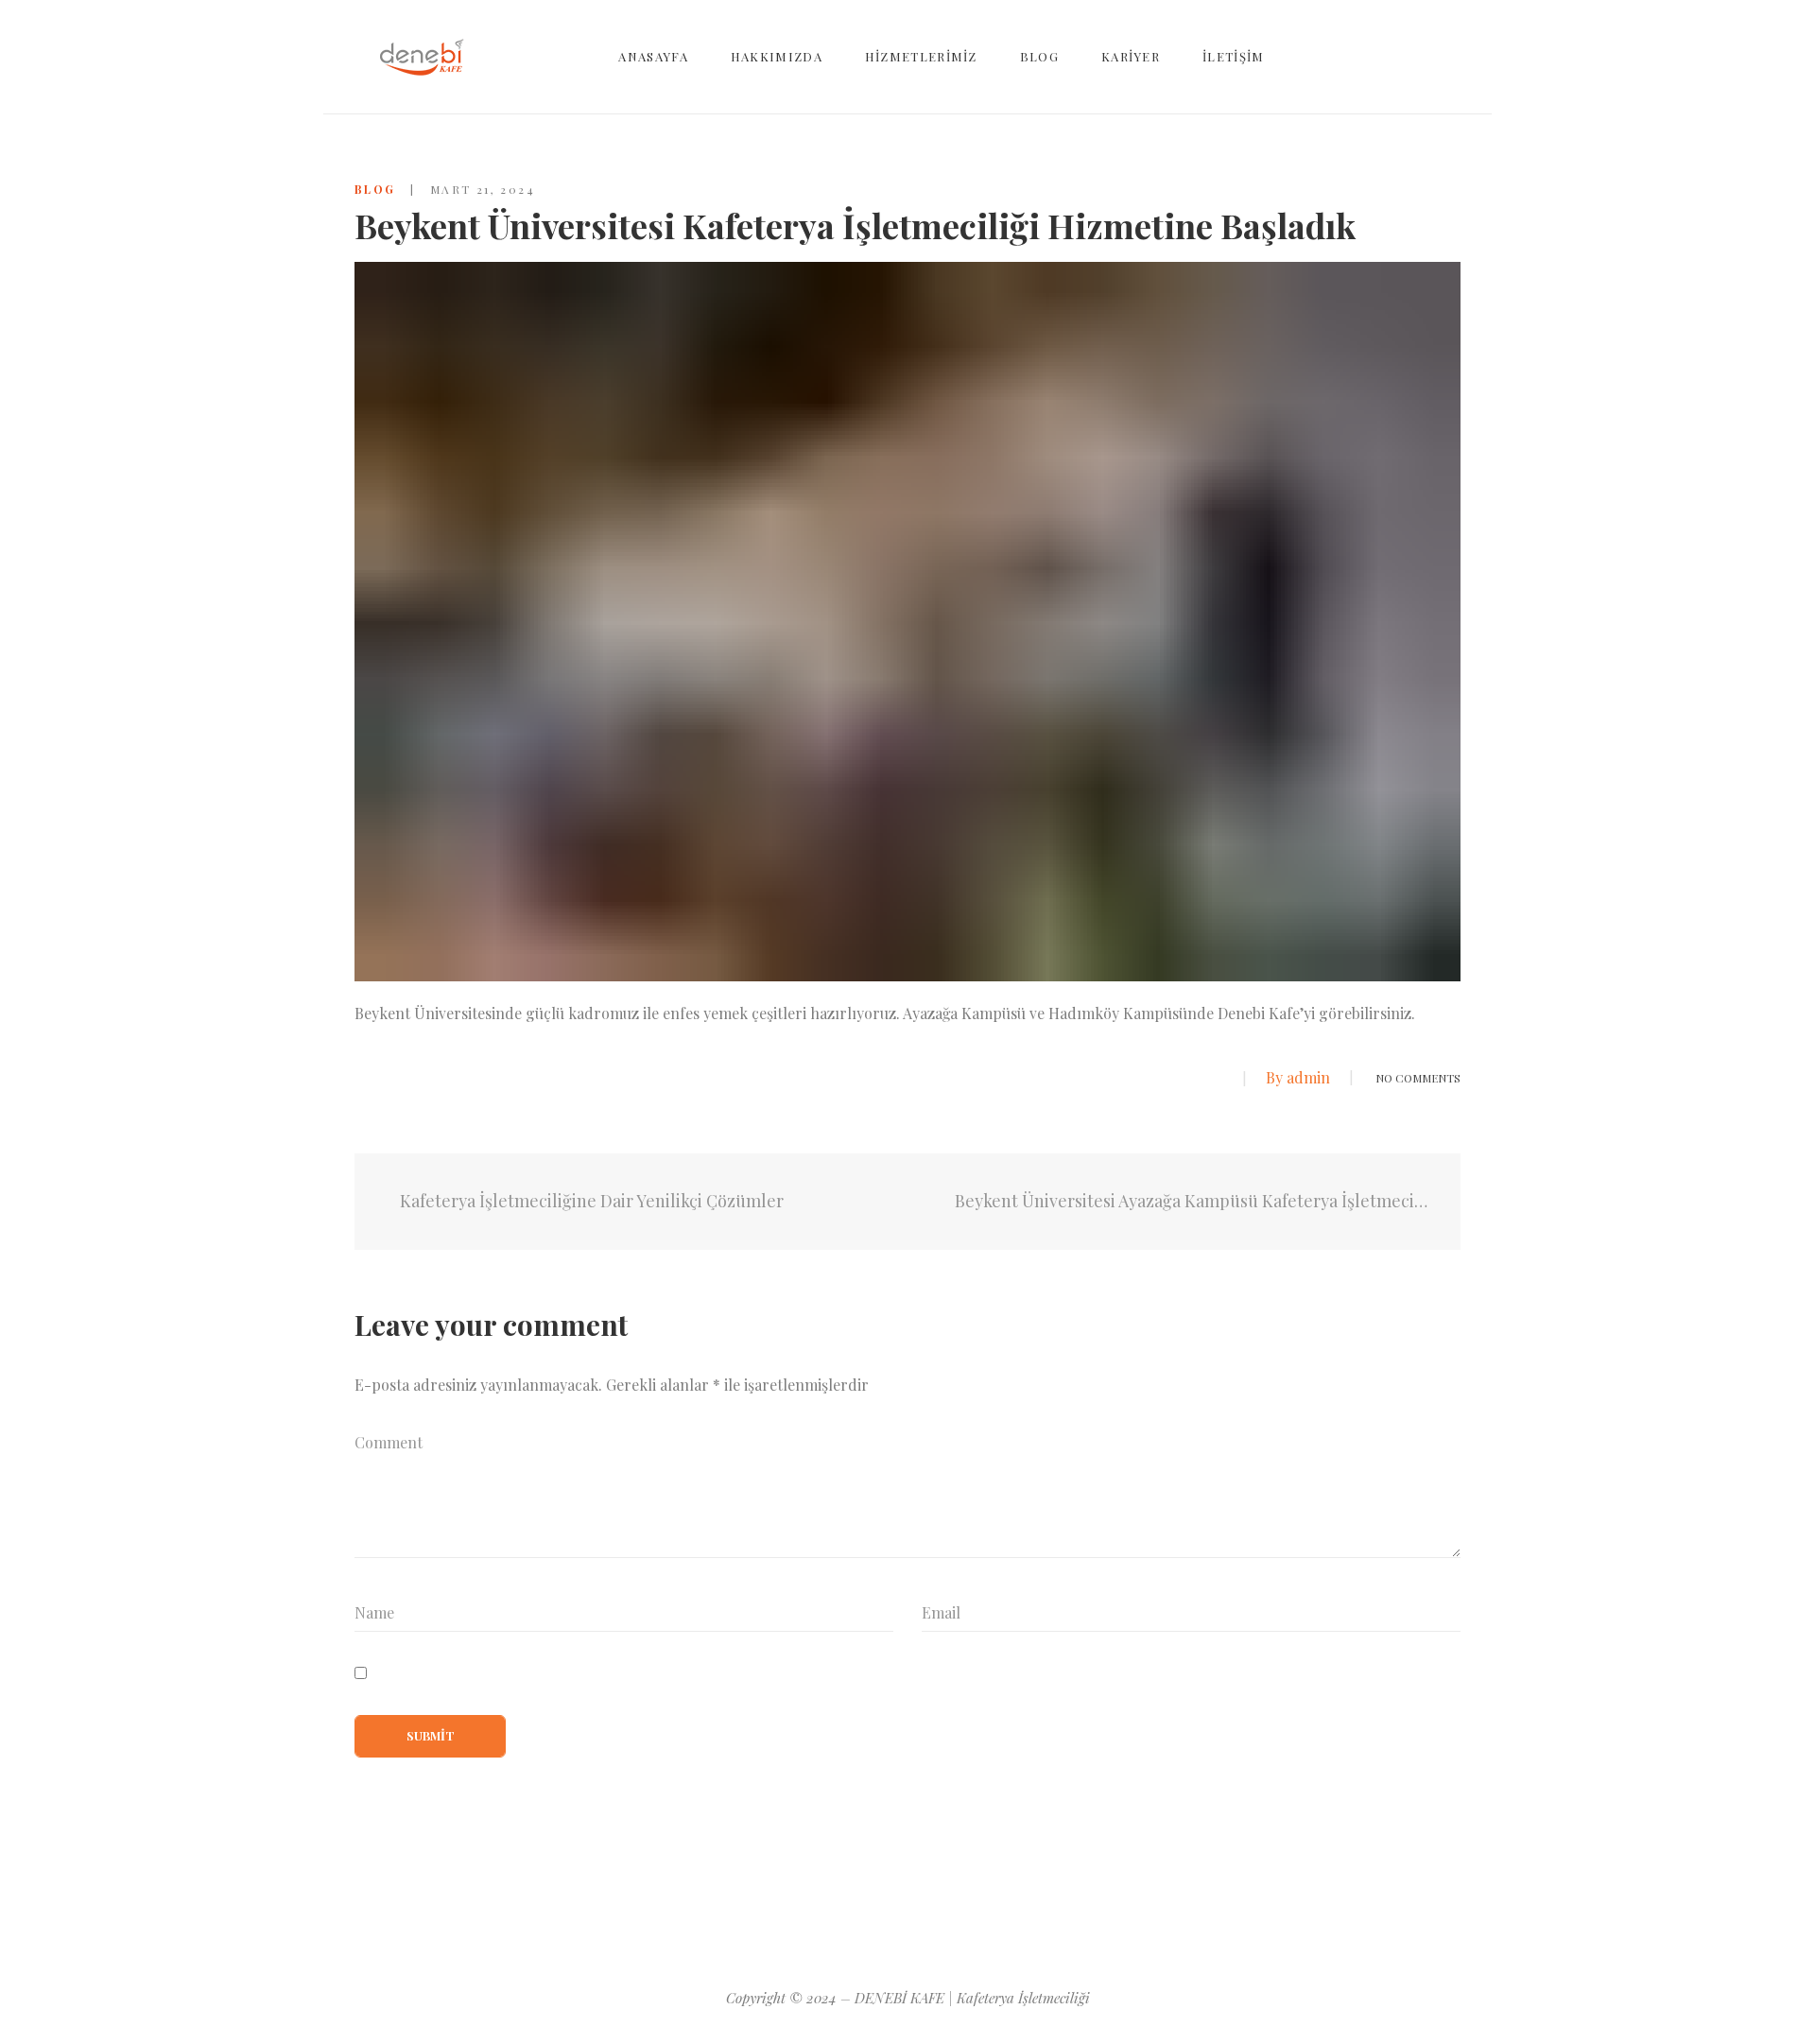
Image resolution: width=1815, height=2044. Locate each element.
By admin (1298, 1077)
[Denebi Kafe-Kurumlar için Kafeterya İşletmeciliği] (422, 57)
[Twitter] (1184, 1079)
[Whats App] (1218, 1079)
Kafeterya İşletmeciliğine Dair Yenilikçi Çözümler (590, 1201)
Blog (375, 189)
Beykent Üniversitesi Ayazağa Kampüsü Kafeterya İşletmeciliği (1193, 1201)
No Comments (1418, 1078)
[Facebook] (1149, 1079)
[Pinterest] (874, 1915)
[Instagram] (946, 1915)
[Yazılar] (908, 1202)
